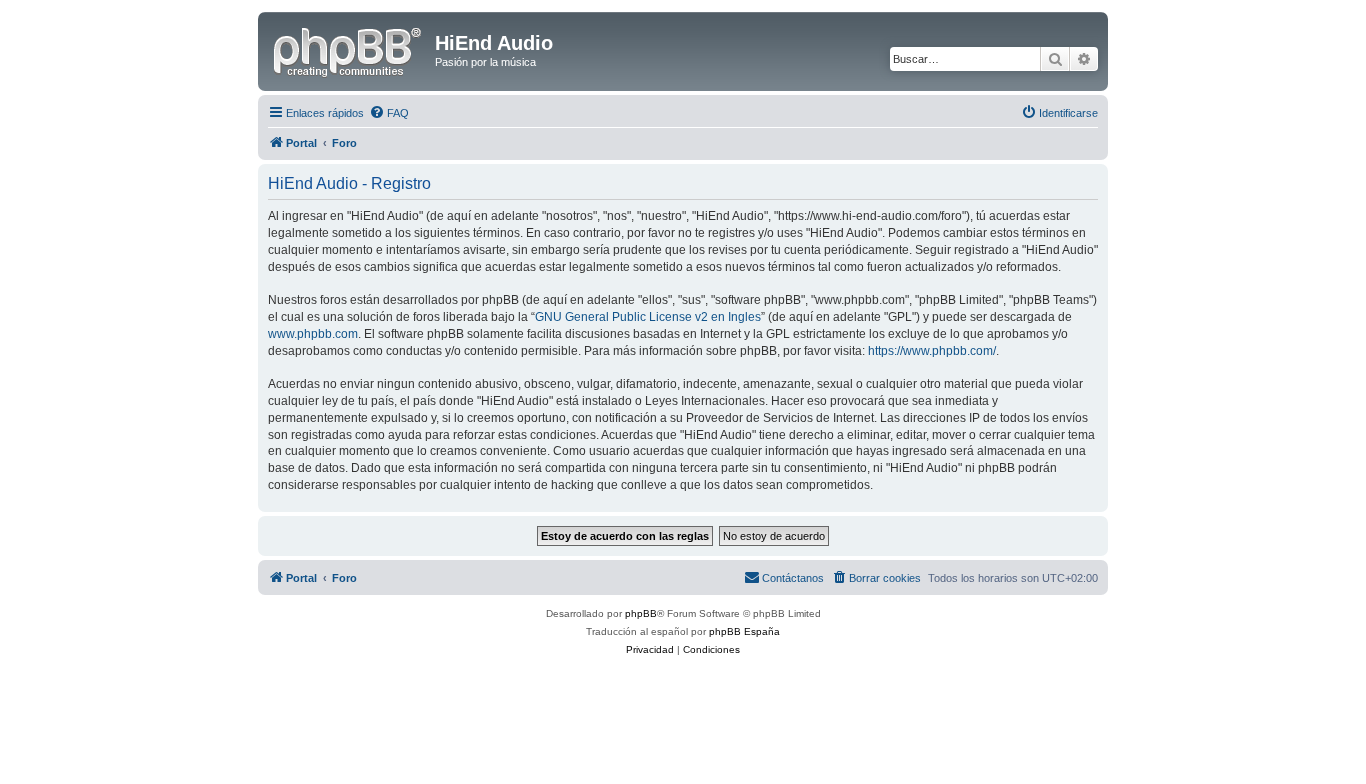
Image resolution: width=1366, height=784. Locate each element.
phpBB (641, 613)
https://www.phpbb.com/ (932, 351)
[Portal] (349, 49)
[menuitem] (389, 113)
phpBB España (744, 631)
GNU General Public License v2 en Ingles (648, 317)
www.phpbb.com (313, 334)
